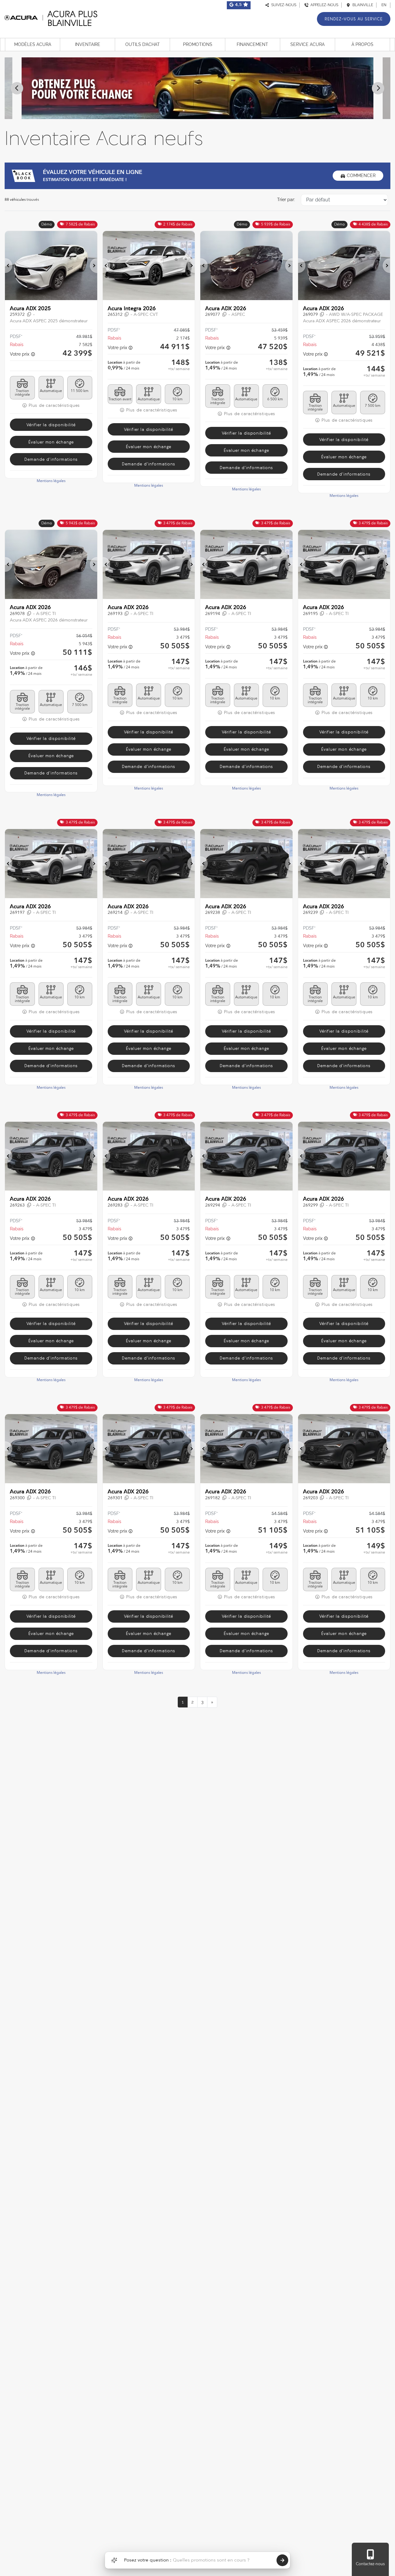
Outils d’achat (143, 44)
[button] (9, 266)
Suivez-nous (283, 5)
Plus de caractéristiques (54, 405)
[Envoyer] (282, 2560)
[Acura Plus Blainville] (51, 17)
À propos (362, 44)
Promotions (198, 44)
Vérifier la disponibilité (51, 425)
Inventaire (88, 44)
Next (378, 88)
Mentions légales (51, 481)
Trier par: (286, 200)
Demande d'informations (51, 459)
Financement (252, 44)
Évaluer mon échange (51, 442)
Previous (17, 88)
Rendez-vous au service (354, 19)
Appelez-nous (323, 5)
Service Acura (308, 44)
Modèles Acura (33, 44)
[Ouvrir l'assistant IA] (114, 2560)
